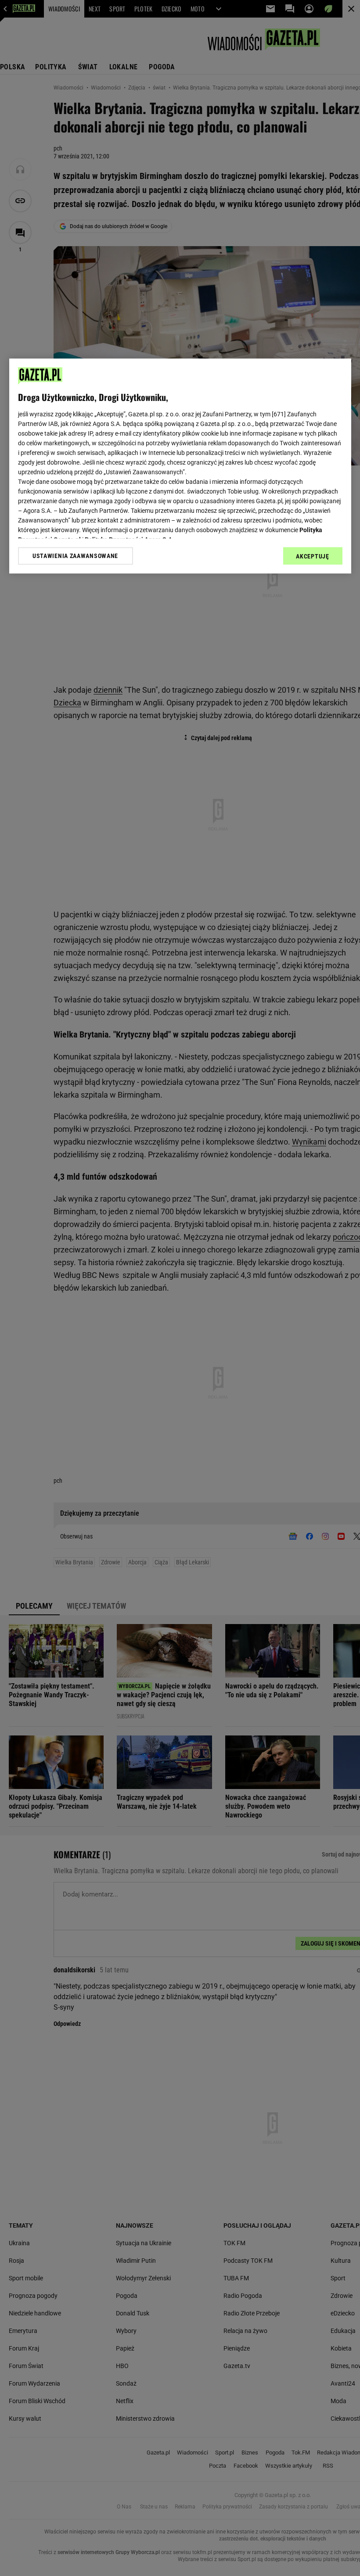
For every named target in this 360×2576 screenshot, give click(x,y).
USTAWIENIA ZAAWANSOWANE (75, 556)
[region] (180, 466)
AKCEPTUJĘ (312, 556)
